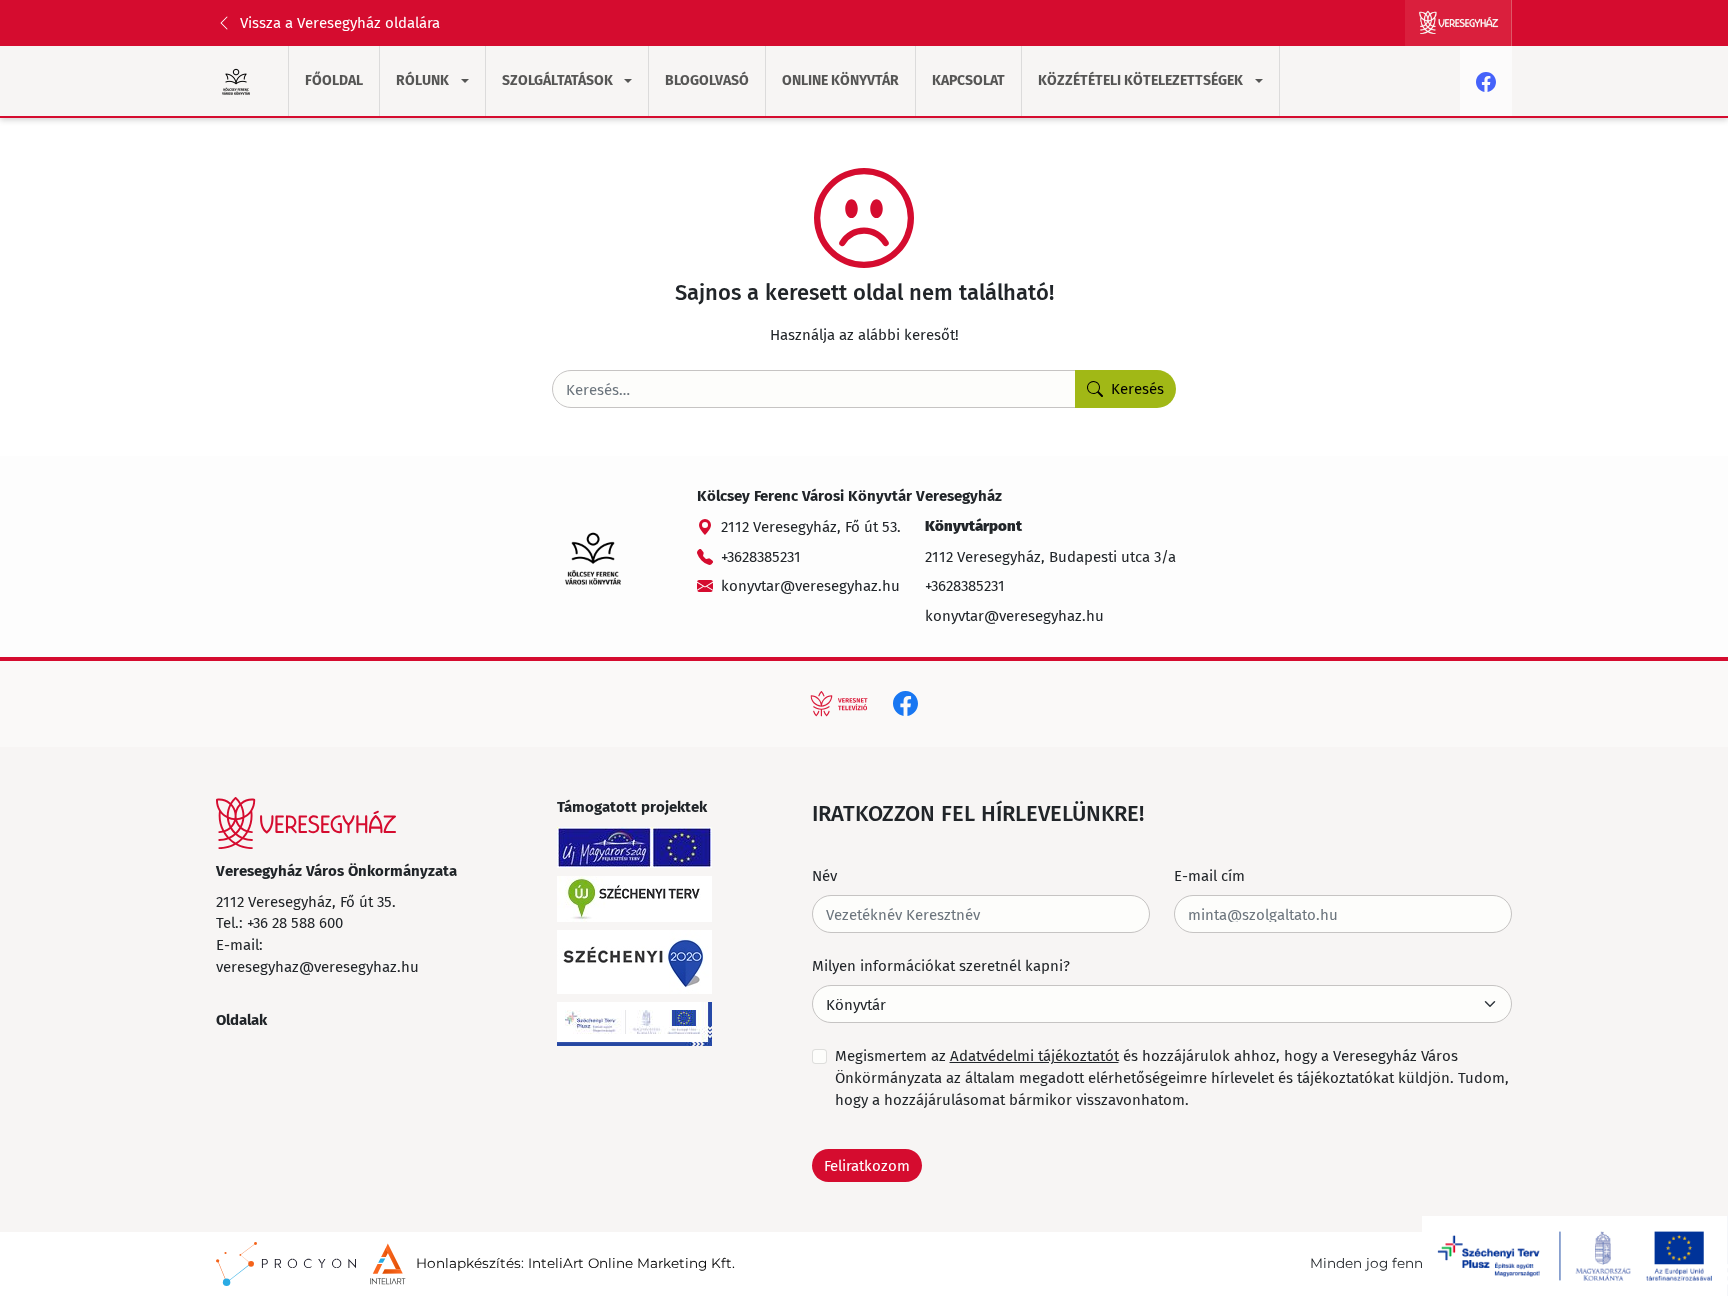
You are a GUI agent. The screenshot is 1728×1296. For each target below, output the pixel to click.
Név (824, 875)
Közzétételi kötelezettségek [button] (1140, 80)
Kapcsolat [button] (968, 80)
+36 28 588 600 (295, 922)
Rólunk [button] (422, 80)
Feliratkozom (867, 1165)
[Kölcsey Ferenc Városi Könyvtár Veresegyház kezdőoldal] (236, 81)
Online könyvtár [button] (840, 80)
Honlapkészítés (468, 1263)
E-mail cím (1209, 875)
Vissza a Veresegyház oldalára (340, 22)
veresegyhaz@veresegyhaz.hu (317, 966)
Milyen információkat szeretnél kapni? (941, 965)
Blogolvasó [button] (707, 80)
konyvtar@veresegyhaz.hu (810, 585)
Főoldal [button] (334, 80)
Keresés (1137, 388)
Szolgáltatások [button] (557, 80)
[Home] (306, 823)
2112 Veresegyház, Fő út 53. (811, 526)
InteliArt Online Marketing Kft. (631, 1263)
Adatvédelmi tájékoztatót (1034, 1055)
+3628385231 (761, 556)
